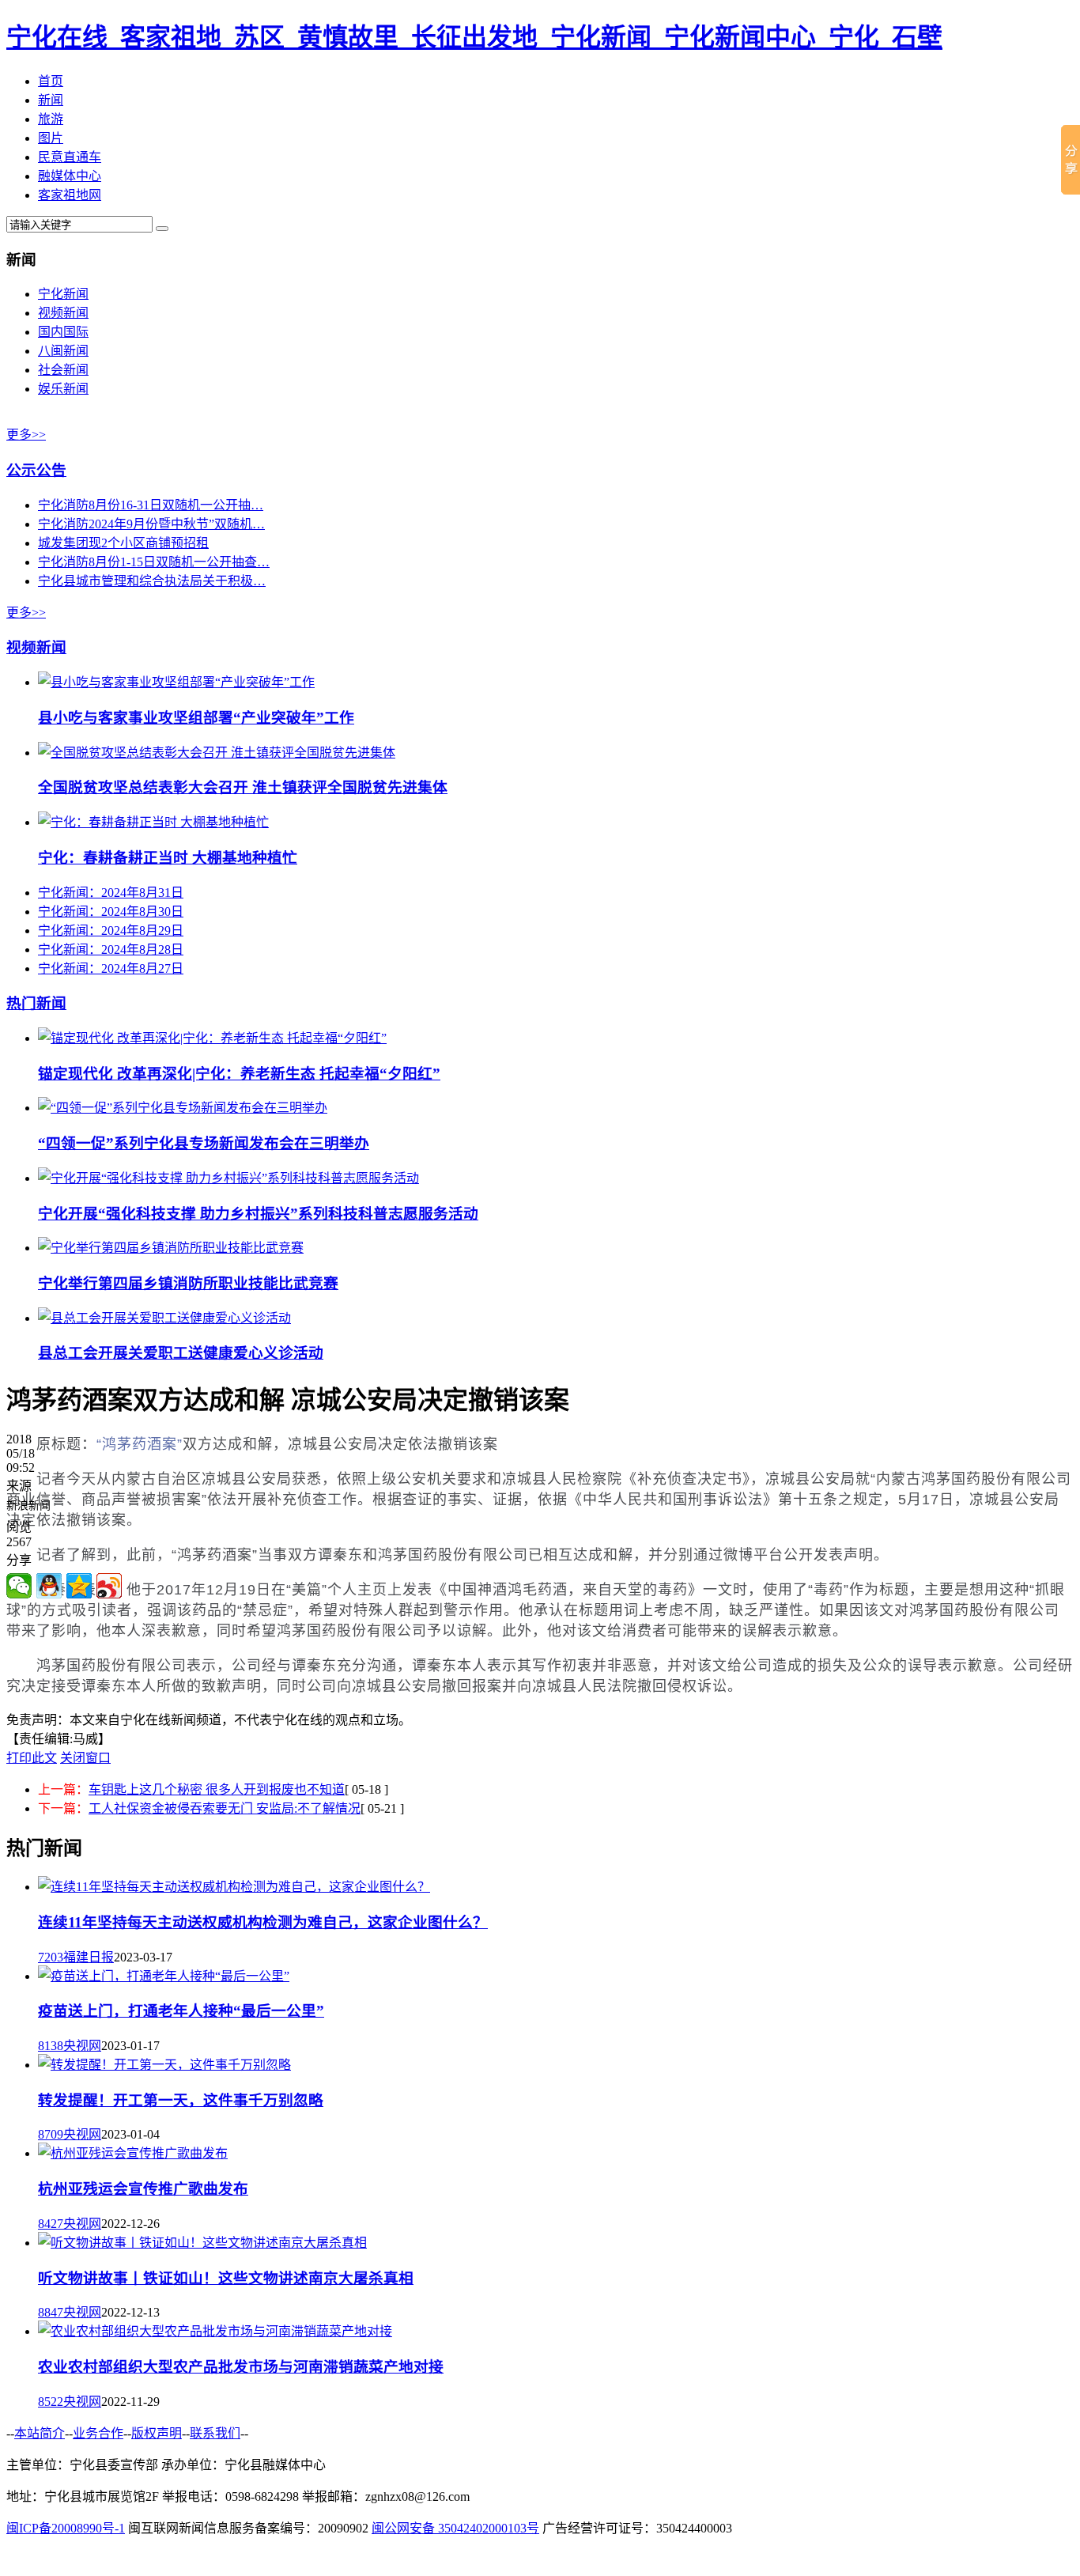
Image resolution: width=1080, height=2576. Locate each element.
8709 (51, 2134)
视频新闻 (63, 313)
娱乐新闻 (63, 389)
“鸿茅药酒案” (140, 1444)
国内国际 (63, 332)
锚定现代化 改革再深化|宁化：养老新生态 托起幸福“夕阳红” (239, 1074)
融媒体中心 (70, 176)
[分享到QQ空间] (79, 1586)
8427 (51, 2224)
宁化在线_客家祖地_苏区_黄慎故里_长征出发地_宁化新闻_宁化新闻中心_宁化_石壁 (474, 37)
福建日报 (89, 1957)
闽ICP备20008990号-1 (66, 2528)
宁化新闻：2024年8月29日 (111, 931)
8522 (51, 2402)
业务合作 (98, 2433)
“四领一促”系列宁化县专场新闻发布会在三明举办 (204, 1143)
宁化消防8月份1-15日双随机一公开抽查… (154, 562)
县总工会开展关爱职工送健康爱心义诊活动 (181, 1353)
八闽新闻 (63, 351)
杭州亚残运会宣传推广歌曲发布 (143, 2189)
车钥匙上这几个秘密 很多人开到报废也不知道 (217, 1789)
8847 (51, 2312)
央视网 (82, 2046)
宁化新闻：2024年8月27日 (111, 968)
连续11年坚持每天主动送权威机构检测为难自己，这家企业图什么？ (263, 1922)
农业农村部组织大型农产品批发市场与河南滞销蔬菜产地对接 (241, 2367)
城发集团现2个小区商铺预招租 (123, 543)
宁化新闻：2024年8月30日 (111, 912)
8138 (51, 2046)
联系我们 (215, 2433)
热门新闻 (36, 1003)
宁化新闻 (63, 294)
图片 (51, 138)
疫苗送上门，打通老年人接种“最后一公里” (181, 2011)
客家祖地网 (70, 195)
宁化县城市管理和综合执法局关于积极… (152, 581)
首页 (51, 81)
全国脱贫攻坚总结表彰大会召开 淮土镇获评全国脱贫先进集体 (243, 787)
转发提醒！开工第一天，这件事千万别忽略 (181, 2100)
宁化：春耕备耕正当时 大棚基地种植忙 (168, 858)
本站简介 (40, 2433)
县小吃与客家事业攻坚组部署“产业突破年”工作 (196, 718)
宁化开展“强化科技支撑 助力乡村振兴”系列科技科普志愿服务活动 (258, 1214)
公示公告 (36, 470)
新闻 (51, 100)
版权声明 (157, 2433)
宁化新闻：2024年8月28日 (111, 949)
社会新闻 (63, 370)
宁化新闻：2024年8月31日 (111, 893)
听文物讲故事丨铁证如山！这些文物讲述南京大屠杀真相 (226, 2278)
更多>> (26, 435)
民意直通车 (70, 157)
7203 (51, 1957)
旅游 (51, 119)
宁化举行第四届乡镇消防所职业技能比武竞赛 (188, 1283)
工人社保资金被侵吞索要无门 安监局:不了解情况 (225, 1808)
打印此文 (32, 1758)
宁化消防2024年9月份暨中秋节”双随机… (151, 524)
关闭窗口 (85, 1758)
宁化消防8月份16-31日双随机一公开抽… (151, 505)
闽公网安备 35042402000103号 (455, 2528)
